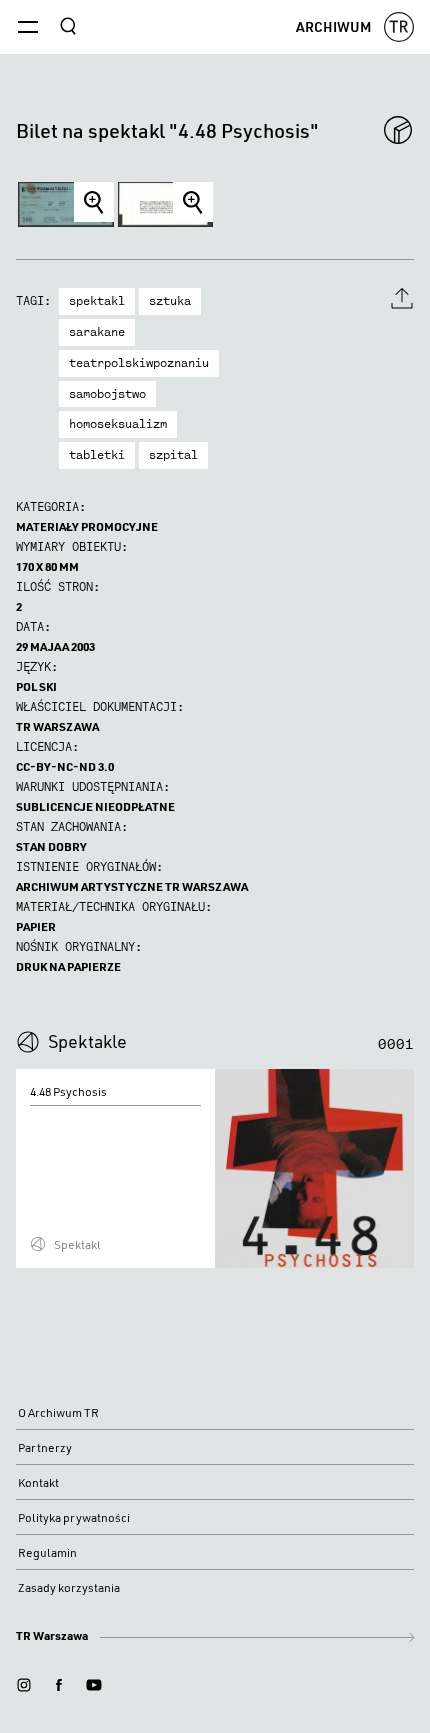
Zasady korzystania (69, 1587)
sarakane (97, 332)
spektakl (97, 301)
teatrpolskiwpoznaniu (139, 363)
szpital (173, 455)
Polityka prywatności (74, 1517)
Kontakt (38, 1482)
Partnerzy (45, 1447)
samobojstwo (107, 394)
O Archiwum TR (58, 1412)
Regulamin (47, 1552)
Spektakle (87, 1041)
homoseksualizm (118, 424)
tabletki (97, 455)
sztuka (170, 301)
